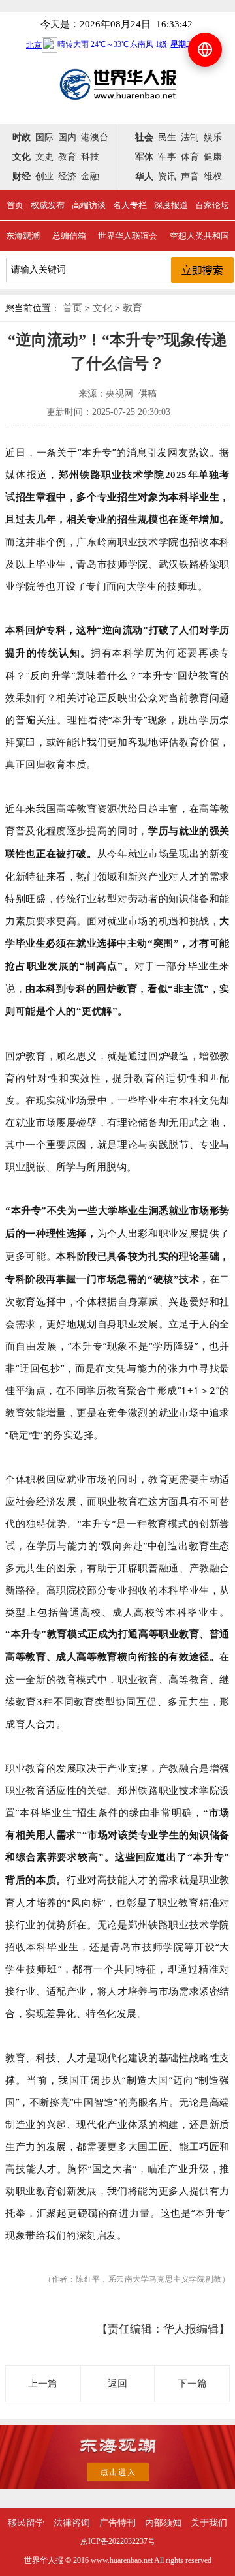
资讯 (167, 176)
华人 (144, 176)
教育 (67, 157)
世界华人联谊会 (128, 236)
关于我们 (209, 2523)
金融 (90, 176)
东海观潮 (23, 236)
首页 (15, 205)
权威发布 (48, 205)
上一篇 (43, 2384)
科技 (90, 157)
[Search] (202, 270)
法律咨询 (72, 2523)
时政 (22, 137)
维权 (213, 176)
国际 (44, 137)
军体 (144, 157)
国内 (67, 137)
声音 (190, 176)
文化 (22, 157)
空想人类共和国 (199, 236)
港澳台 (95, 137)
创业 (44, 176)
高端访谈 (89, 205)
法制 (190, 137)
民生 (167, 137)
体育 (190, 157)
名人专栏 (130, 205)
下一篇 (192, 2384)
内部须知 (163, 2523)
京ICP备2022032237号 (118, 2541)
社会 (144, 137)
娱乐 (213, 137)
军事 (167, 157)
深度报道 (171, 205)
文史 (44, 157)
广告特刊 (117, 2523)
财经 (22, 176)
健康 (213, 157)
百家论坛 (212, 205)
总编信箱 (69, 236)
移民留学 (26, 2523)
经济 (67, 176)
